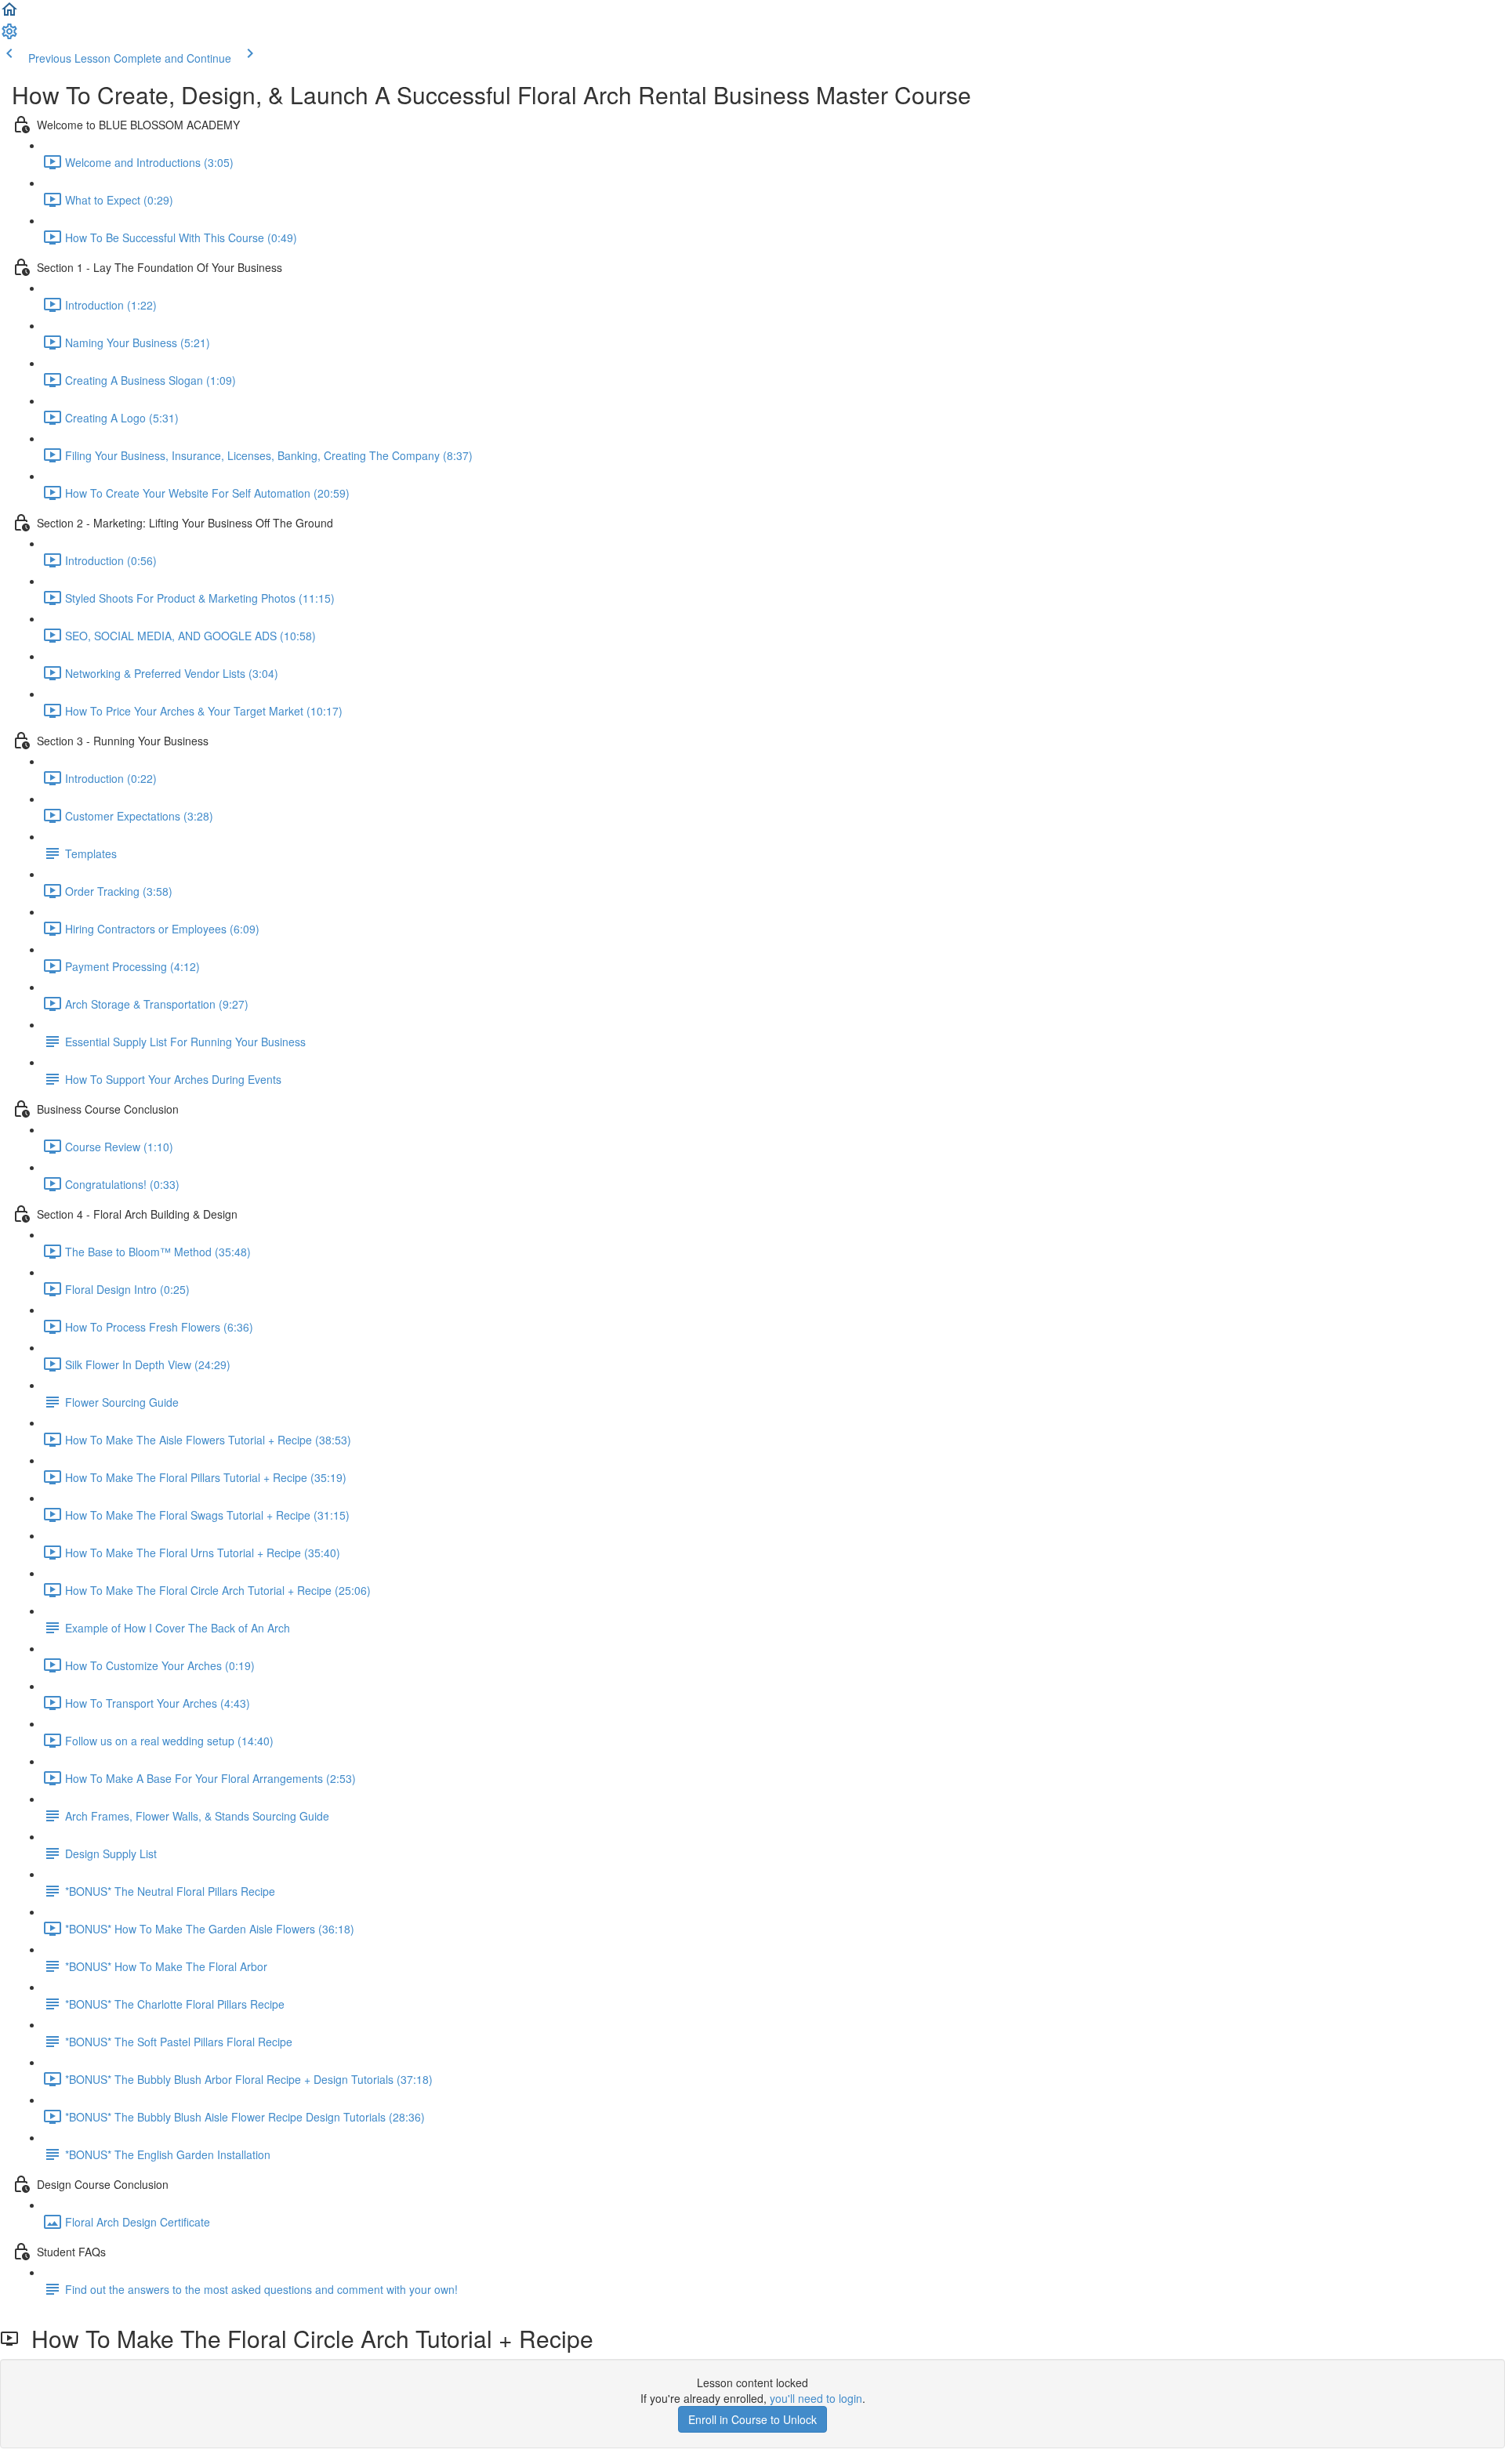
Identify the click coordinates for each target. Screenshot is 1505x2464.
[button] (9, 14)
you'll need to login (816, 2398)
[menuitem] (9, 36)
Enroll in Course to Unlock (752, 2419)
